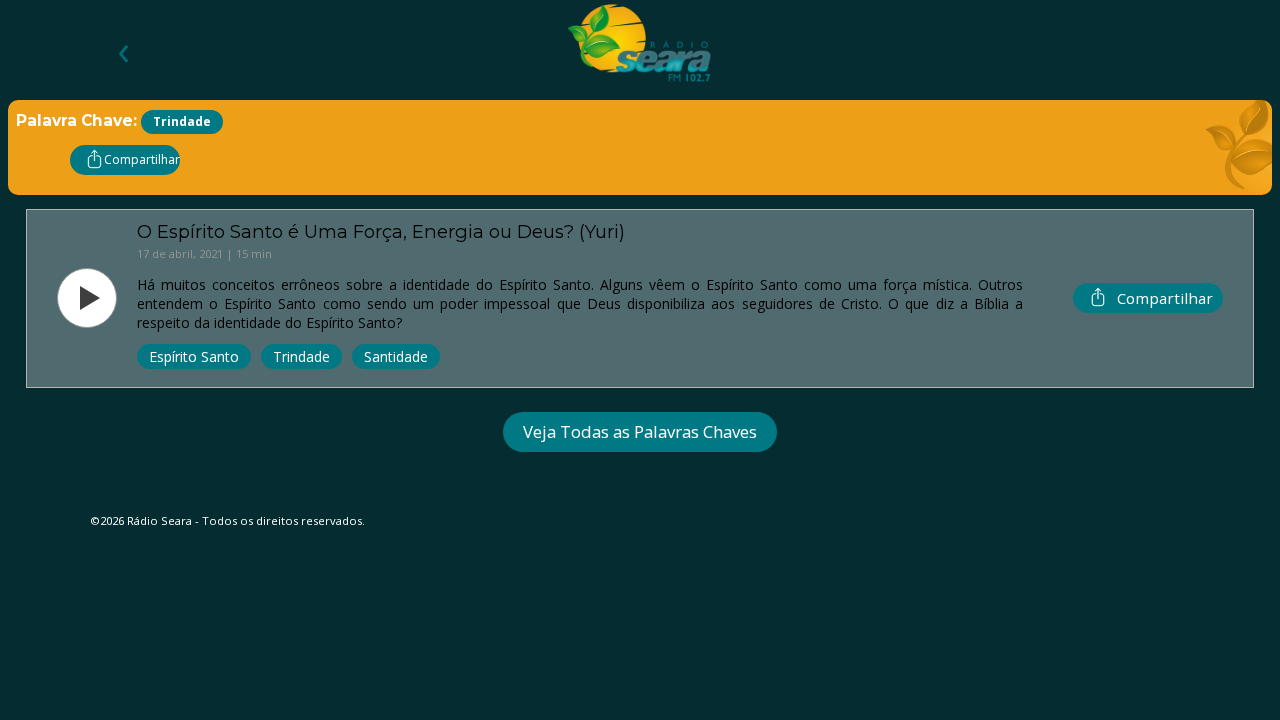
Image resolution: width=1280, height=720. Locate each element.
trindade (301, 356)
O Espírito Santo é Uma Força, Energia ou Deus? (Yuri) (381, 231)
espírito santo (194, 356)
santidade (396, 356)
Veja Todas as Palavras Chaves (640, 431)
